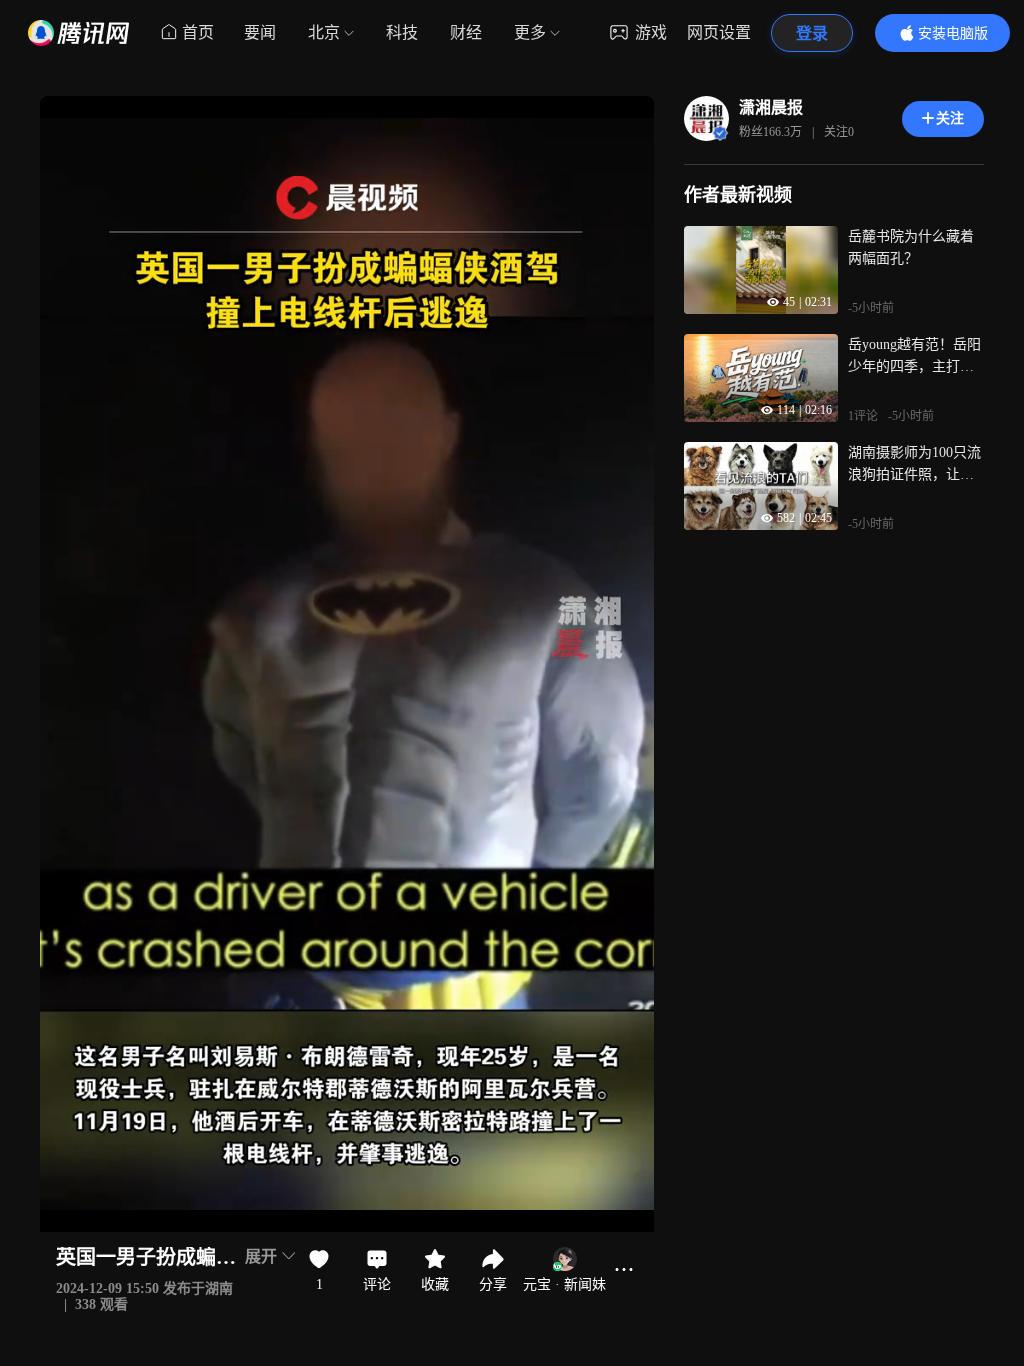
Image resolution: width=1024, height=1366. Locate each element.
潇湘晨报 (771, 107)
